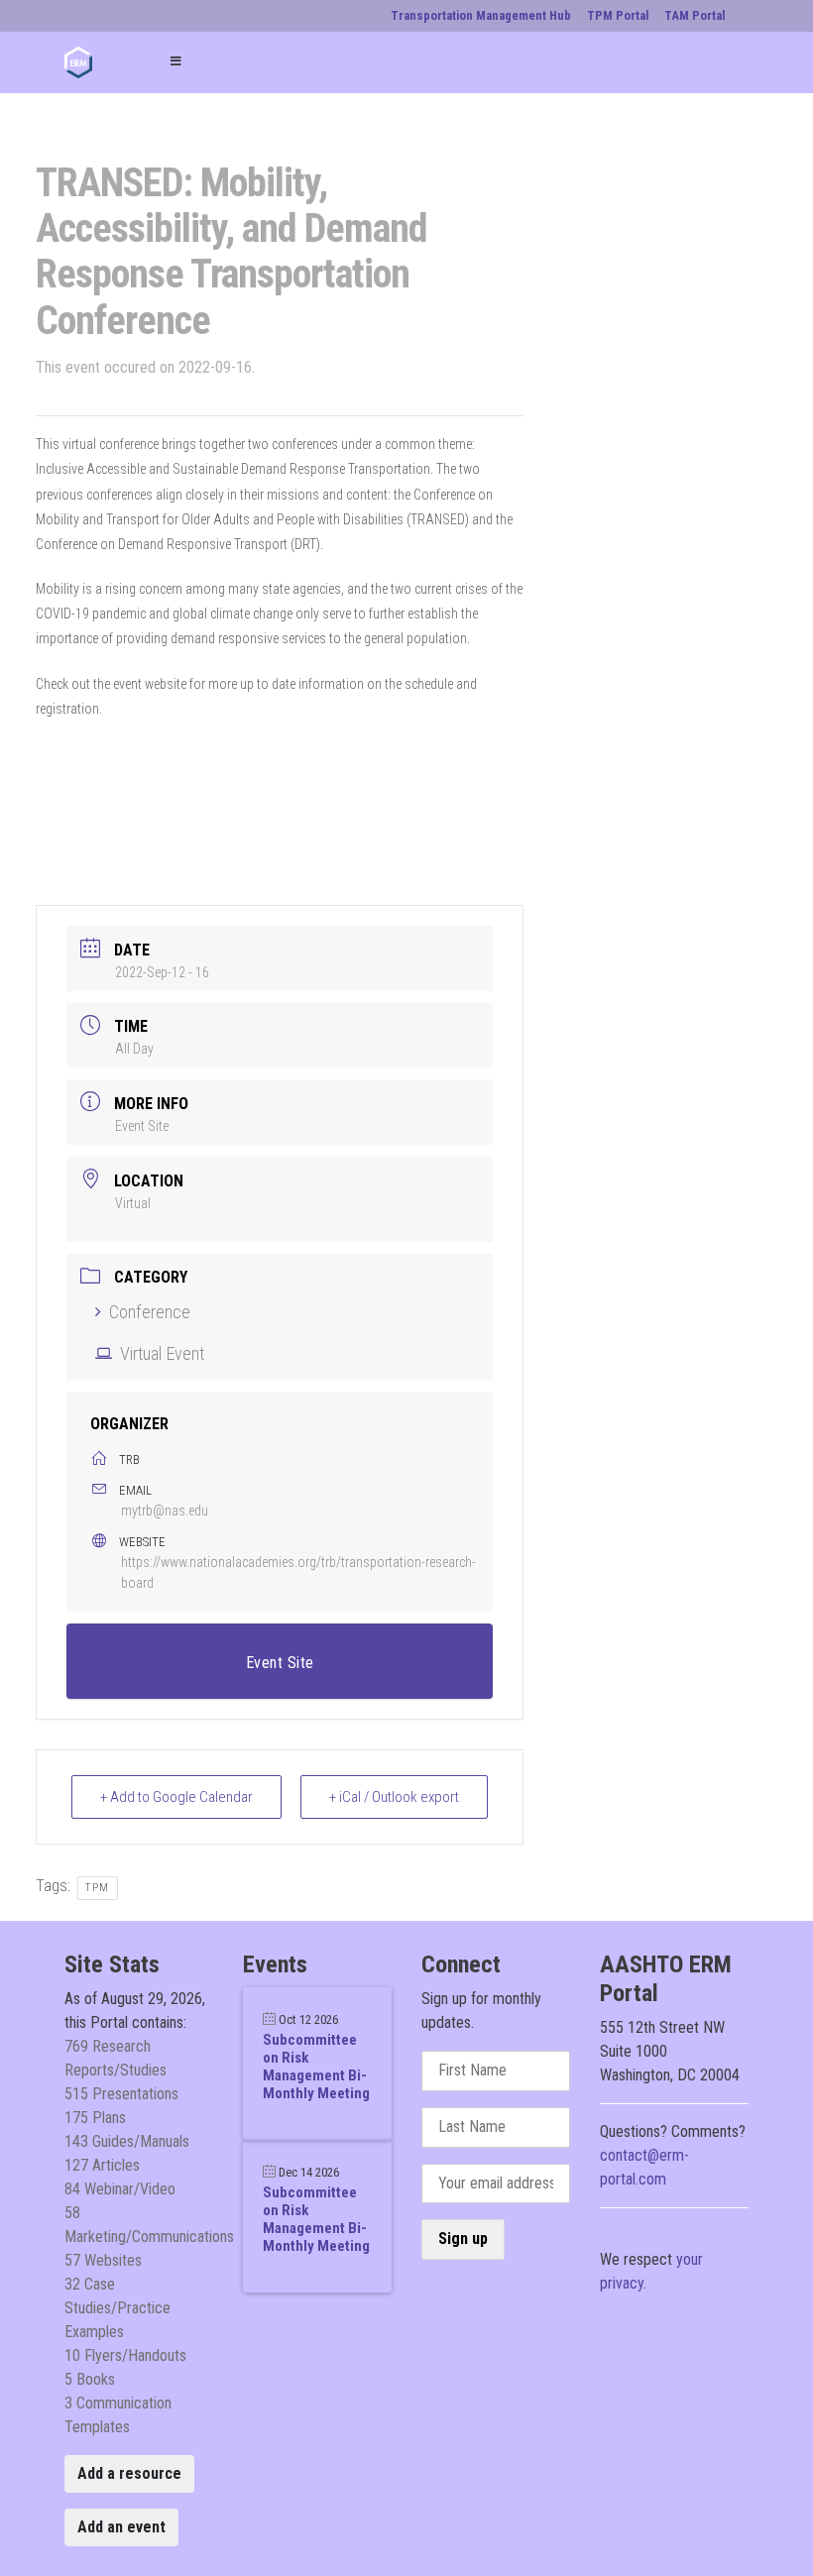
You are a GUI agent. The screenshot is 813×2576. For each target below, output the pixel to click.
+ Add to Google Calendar (176, 1797)
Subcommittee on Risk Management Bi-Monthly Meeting (316, 2067)
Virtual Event (162, 1353)
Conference (150, 1312)
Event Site (142, 1126)
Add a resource (129, 2473)
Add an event (121, 2527)
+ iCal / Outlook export (394, 1797)
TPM (98, 1888)
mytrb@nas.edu (165, 1511)
